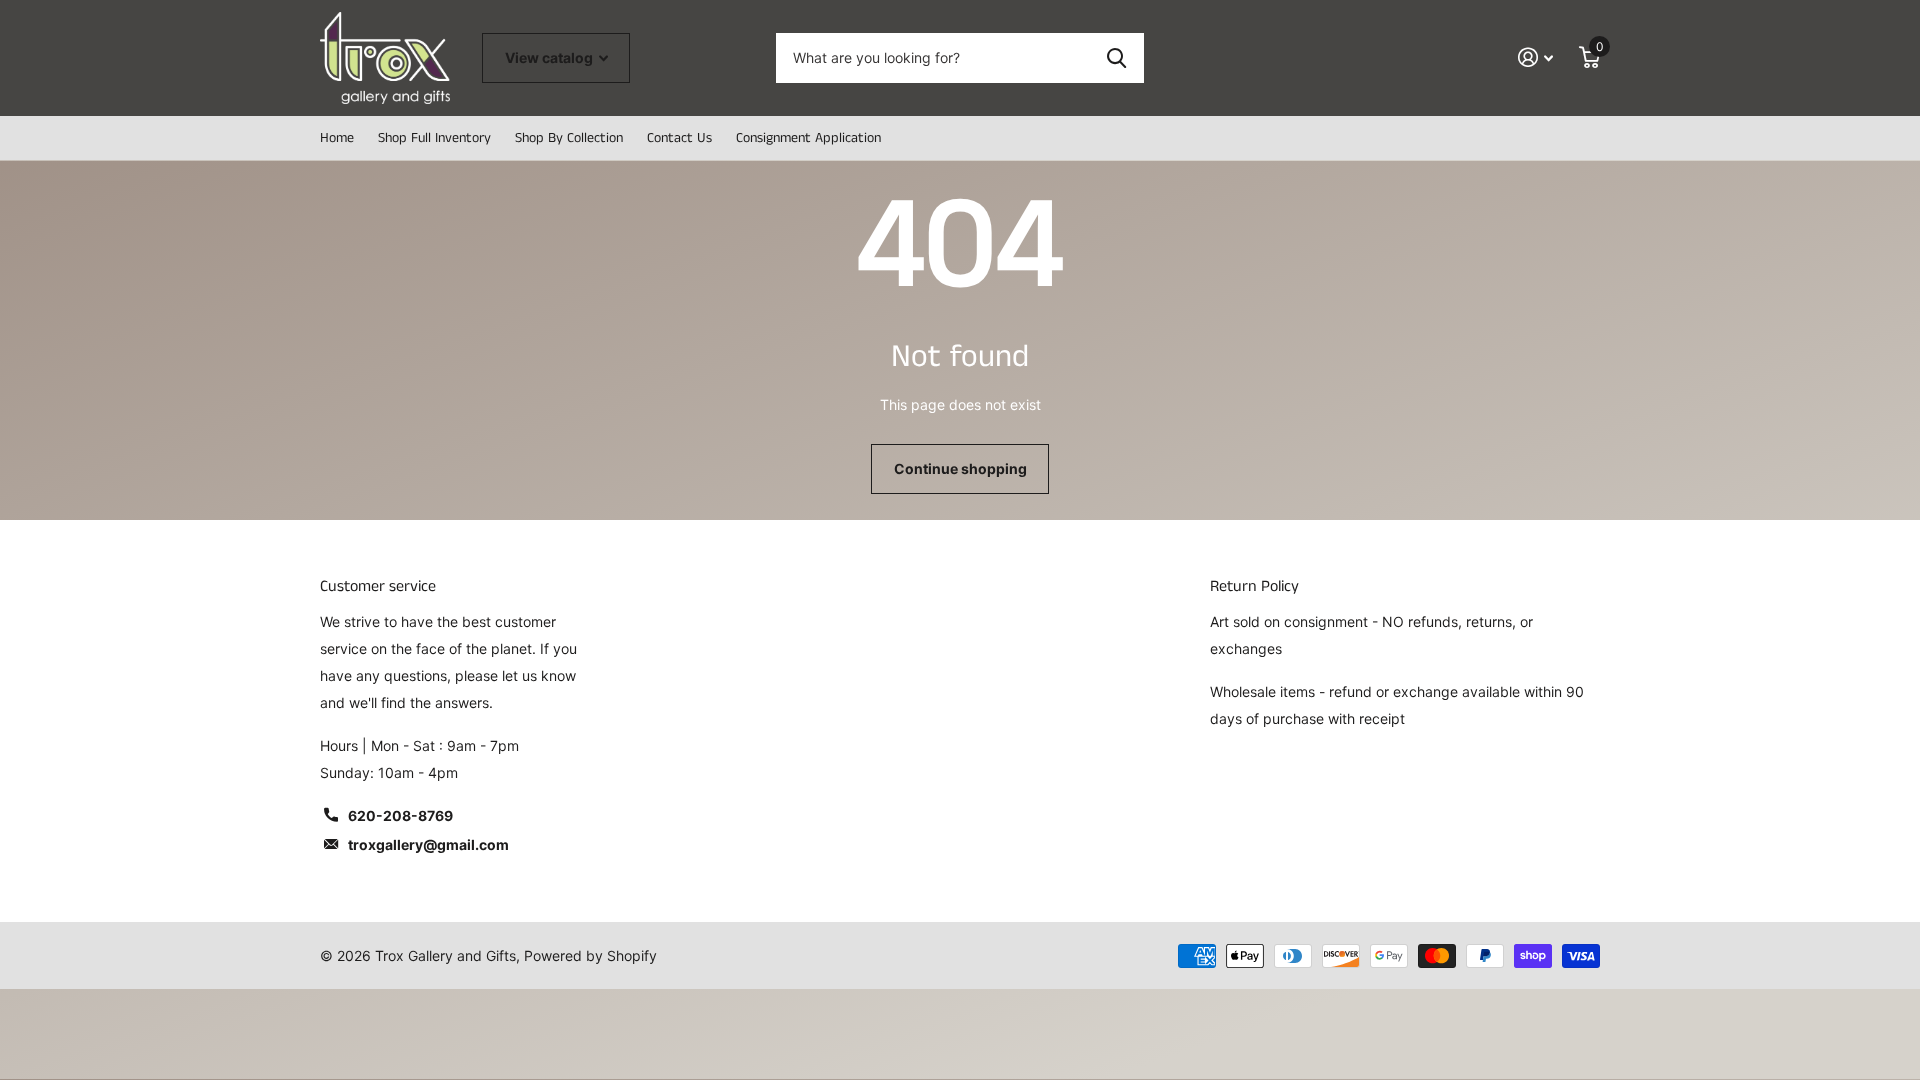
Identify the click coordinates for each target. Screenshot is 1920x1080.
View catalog (550, 57)
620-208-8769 (400, 815)
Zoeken (1116, 58)
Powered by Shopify (590, 955)
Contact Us (679, 138)
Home (337, 138)
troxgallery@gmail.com (428, 844)
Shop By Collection (569, 138)
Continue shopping (960, 468)
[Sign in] (1535, 57)
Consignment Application (808, 138)
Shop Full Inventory (434, 138)
